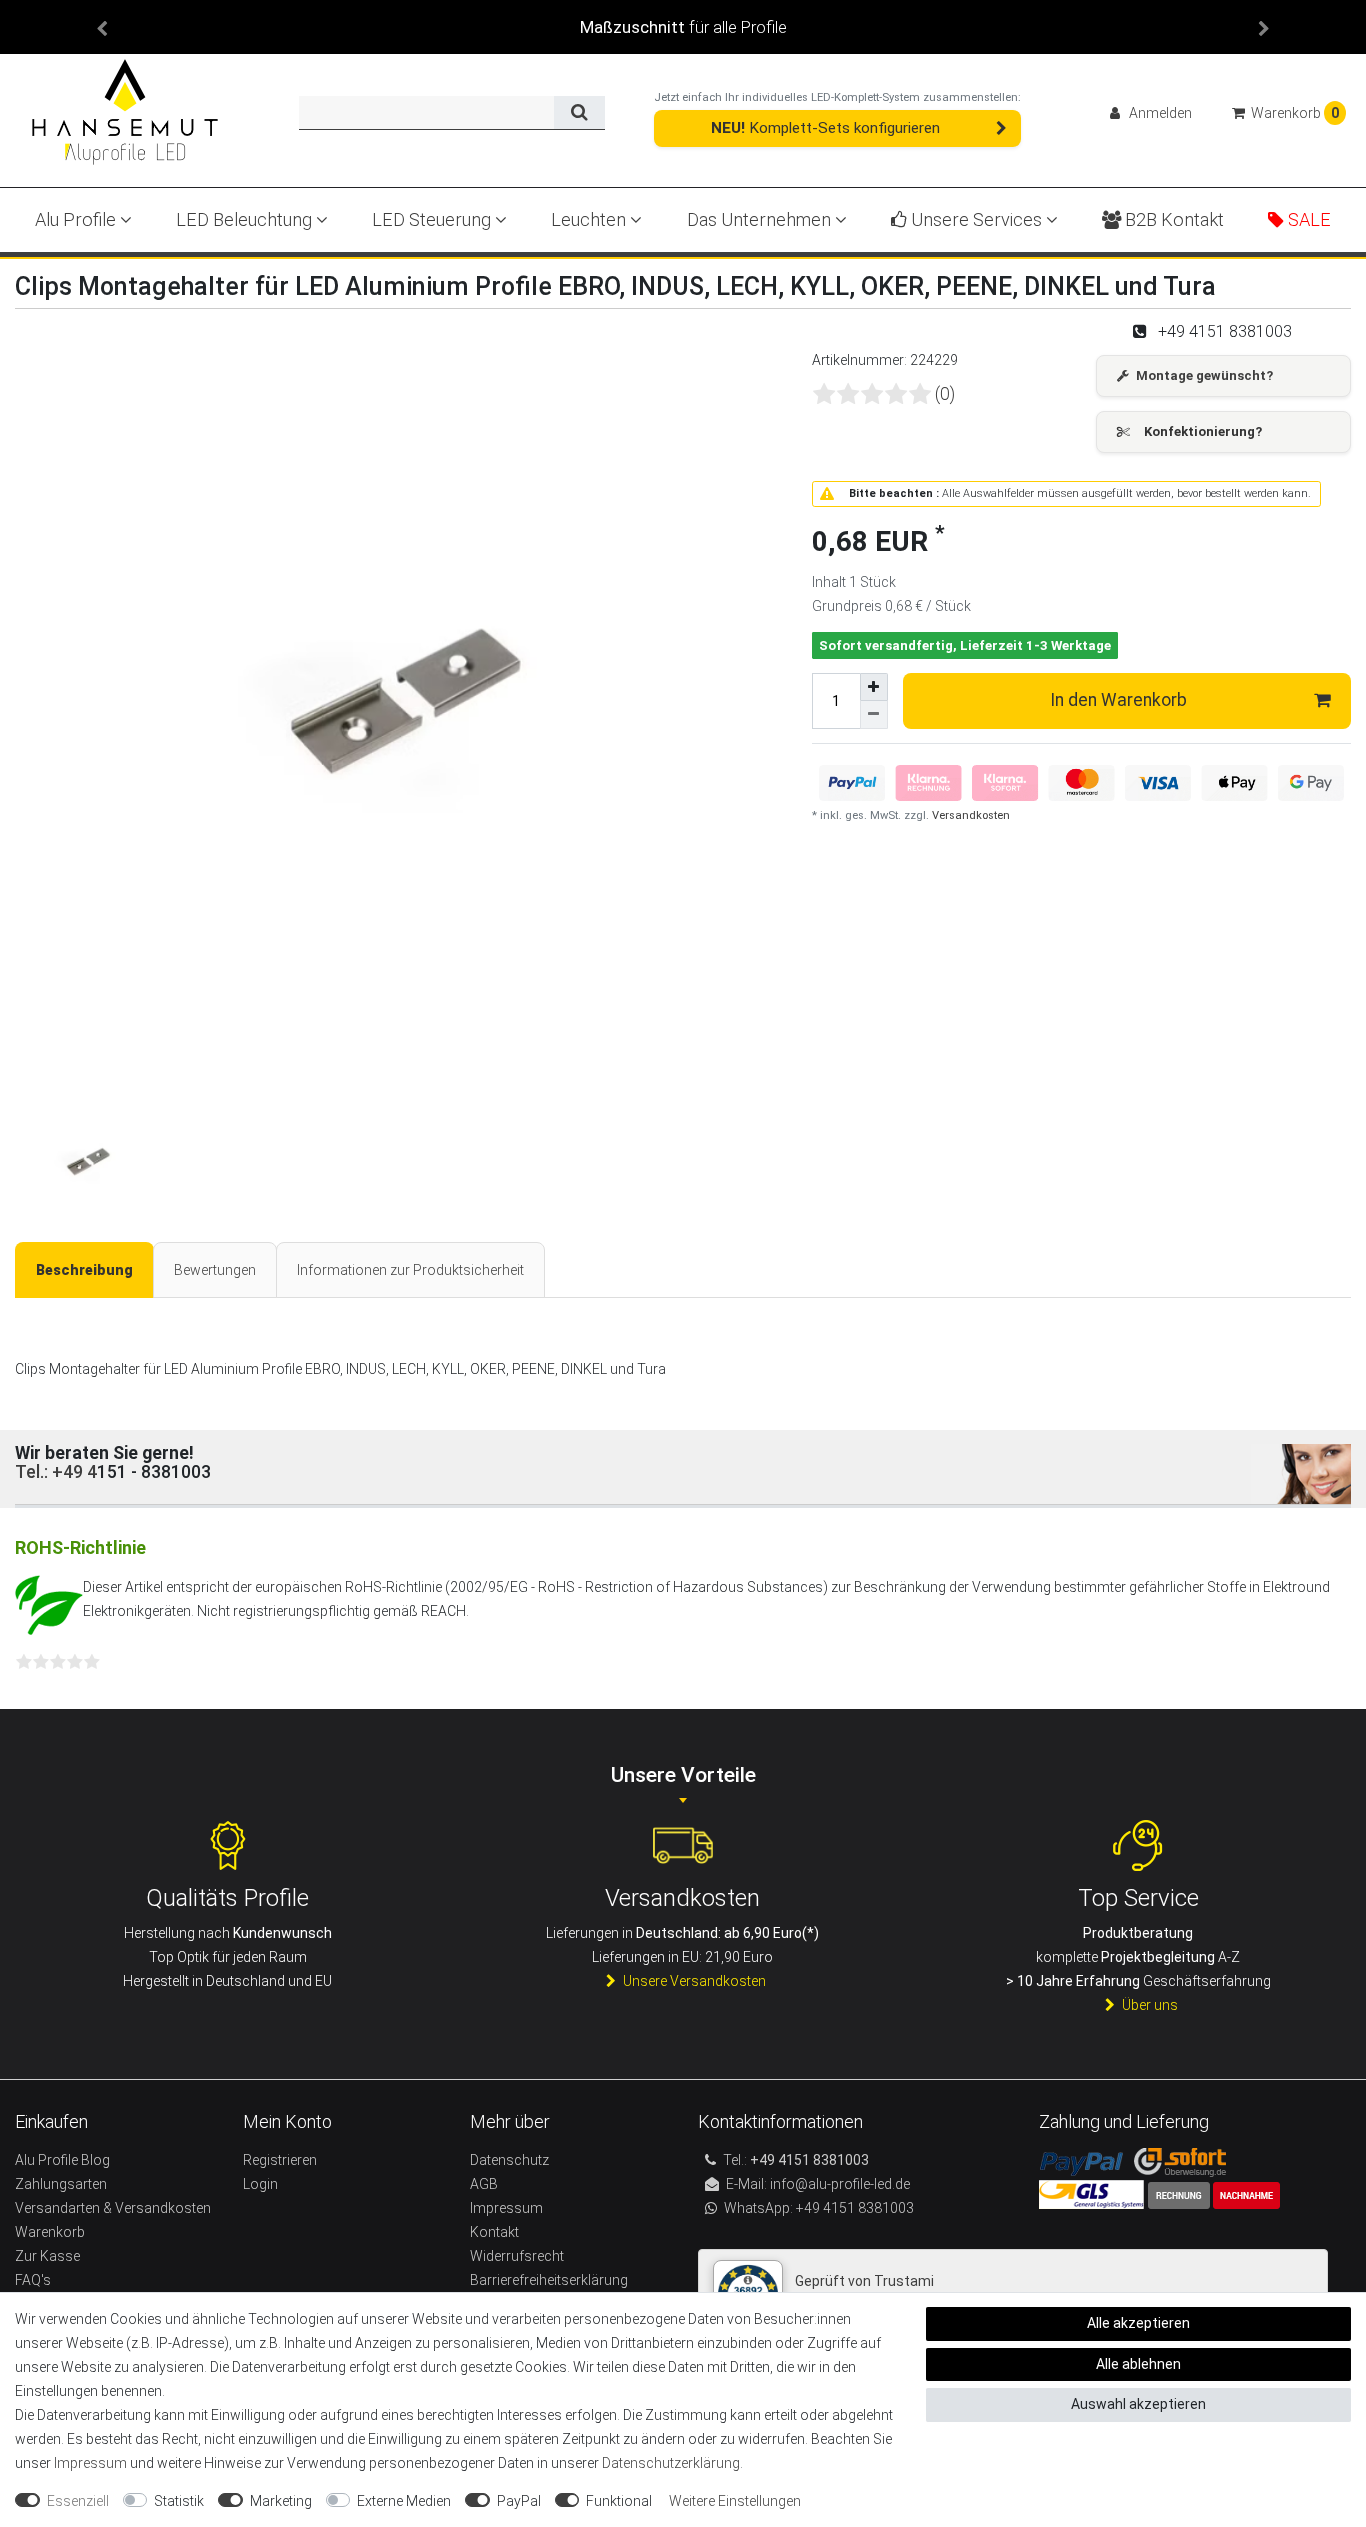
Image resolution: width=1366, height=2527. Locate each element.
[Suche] (579, 113)
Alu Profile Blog (62, 2160)
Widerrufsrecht (517, 2256)
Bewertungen (215, 1270)
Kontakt (494, 2232)
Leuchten (590, 219)
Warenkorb (50, 2232)
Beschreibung (84, 1270)
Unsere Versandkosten (694, 1981)
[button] (102, 27)
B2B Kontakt (1172, 219)
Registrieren (280, 2160)
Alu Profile (77, 219)
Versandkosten (969, 815)
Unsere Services (976, 219)
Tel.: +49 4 (56, 1472)
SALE (1307, 219)
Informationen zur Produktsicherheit (410, 1270)
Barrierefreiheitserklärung (549, 2280)
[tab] (84, 1270)
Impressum (90, 2463)
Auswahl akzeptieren (1138, 2404)
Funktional (619, 2501)
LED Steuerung (433, 219)
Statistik (179, 2501)
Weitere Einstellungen (735, 2501)
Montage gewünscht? (1204, 375)
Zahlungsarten (61, 2184)
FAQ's (33, 2280)
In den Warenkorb (1118, 700)
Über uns (1150, 2005)
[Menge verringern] (874, 715)
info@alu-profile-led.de (840, 2184)
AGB (484, 2184)
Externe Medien (404, 2501)
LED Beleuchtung (246, 219)
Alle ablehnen (1138, 2364)
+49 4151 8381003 (853, 2208)
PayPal (519, 2501)
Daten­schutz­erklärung (671, 2463)
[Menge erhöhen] (874, 687)
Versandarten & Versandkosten (113, 2208)
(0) (945, 394)
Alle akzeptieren (1138, 2323)
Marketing (281, 2501)
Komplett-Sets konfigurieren (825, 128)
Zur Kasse (47, 2256)
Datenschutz (509, 2160)
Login (260, 2184)
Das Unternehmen (761, 219)
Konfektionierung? (1203, 431)
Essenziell (78, 2501)
